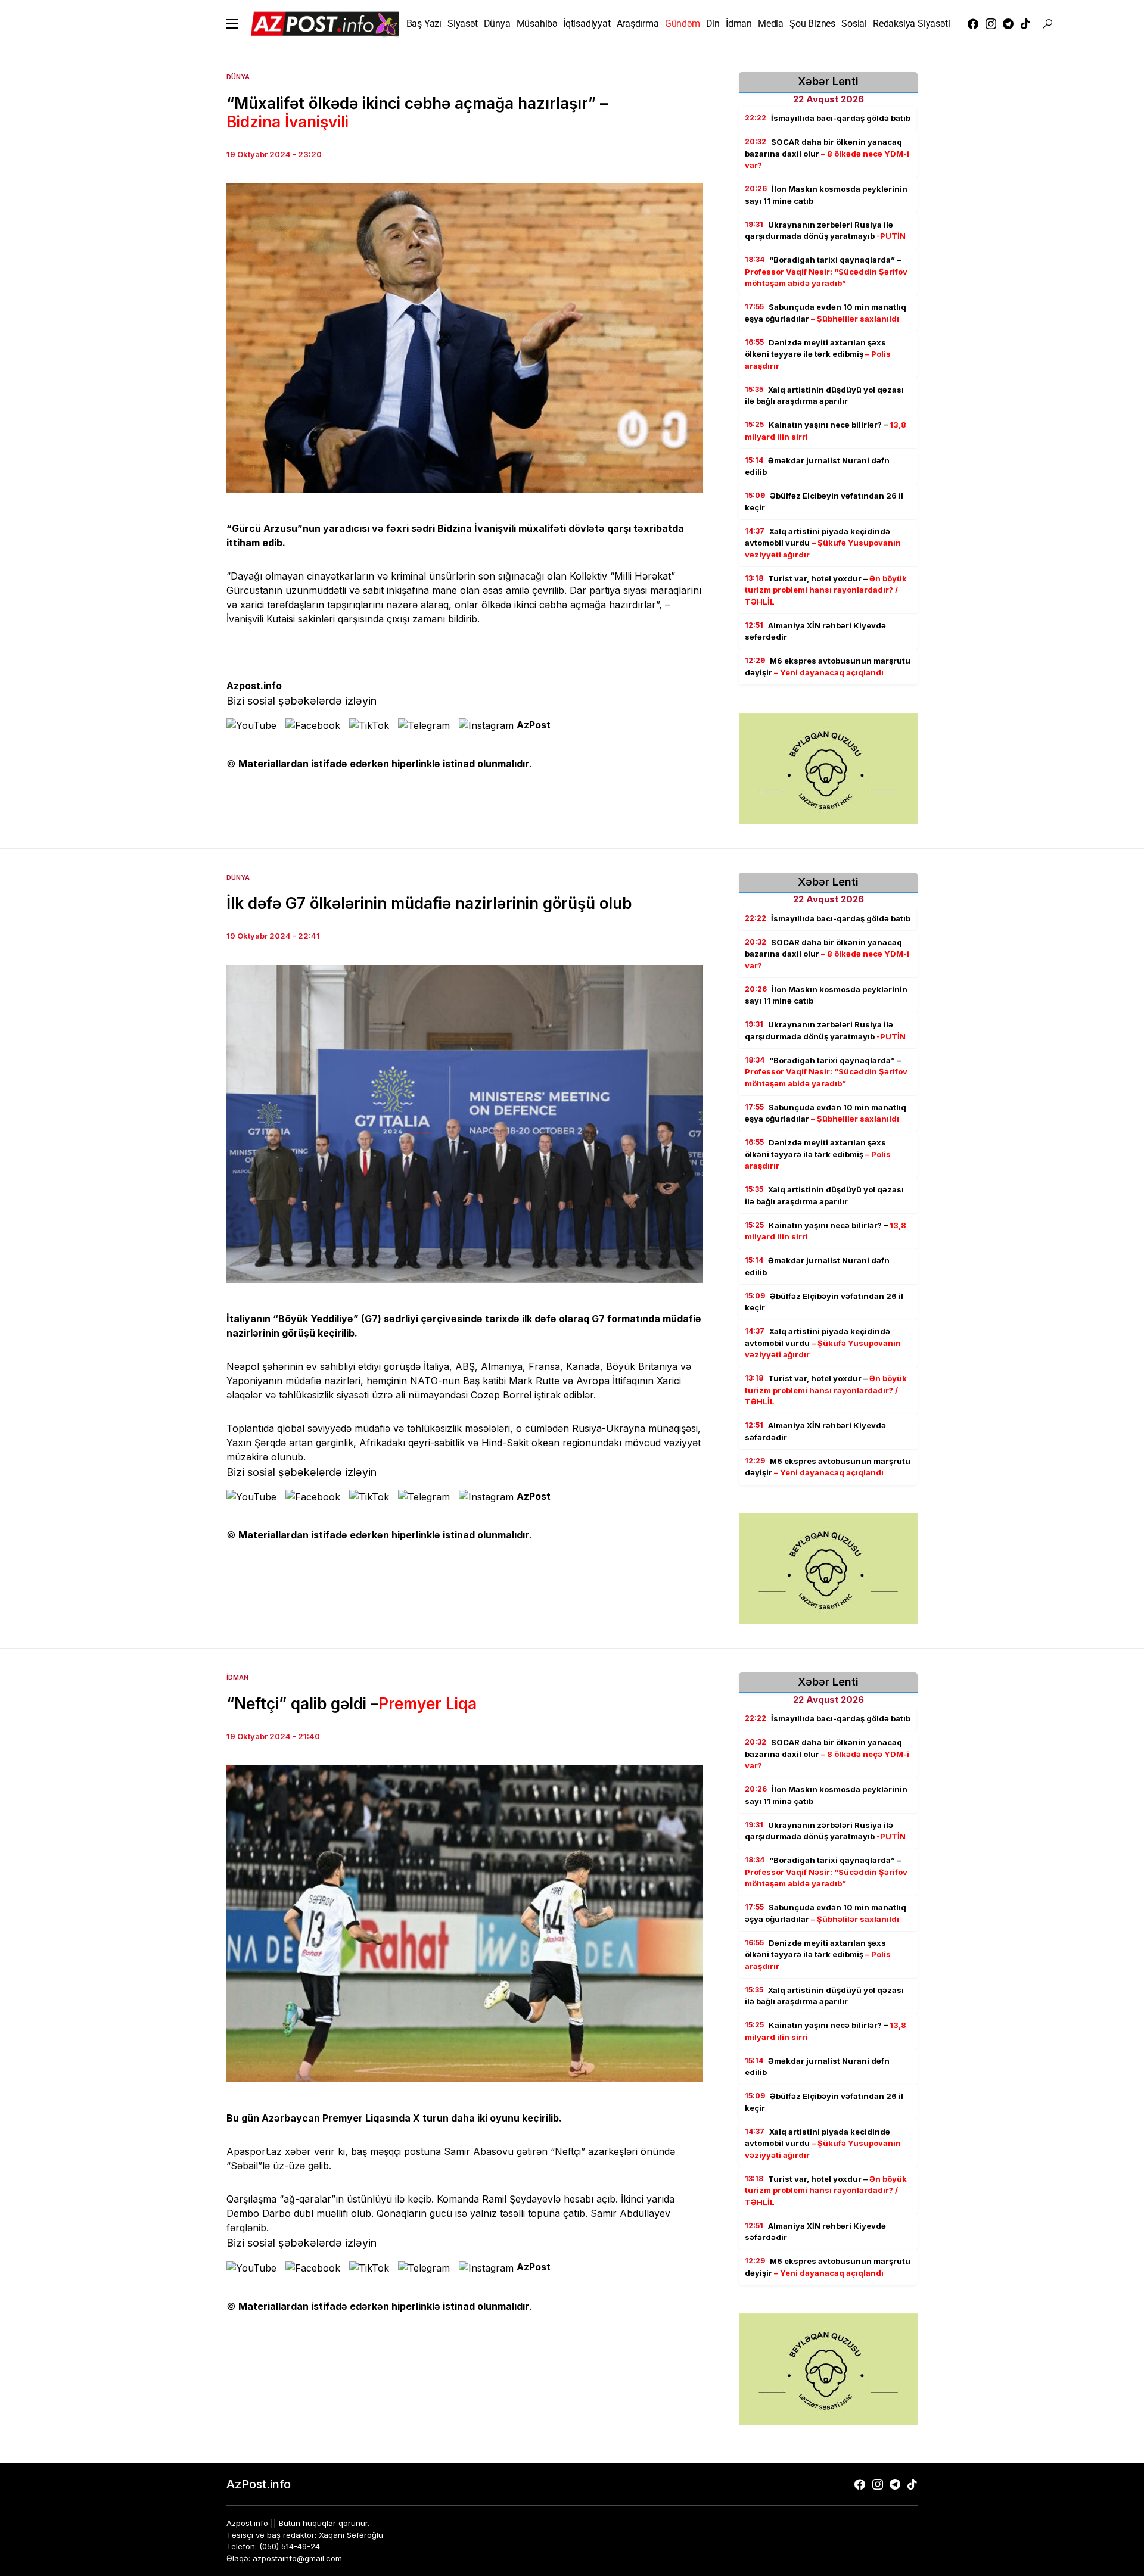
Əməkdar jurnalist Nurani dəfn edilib (817, 466)
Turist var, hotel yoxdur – (826, 590)
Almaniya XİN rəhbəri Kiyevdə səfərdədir (815, 631)
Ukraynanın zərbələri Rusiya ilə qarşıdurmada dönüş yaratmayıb (825, 230)
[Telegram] (1008, 24)
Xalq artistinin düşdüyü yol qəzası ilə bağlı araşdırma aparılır (824, 395)
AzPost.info (259, 2484)
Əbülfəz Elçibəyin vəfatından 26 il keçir (824, 502)
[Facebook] (973, 24)
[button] (232, 24)
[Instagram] (991, 24)
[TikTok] (1025, 24)
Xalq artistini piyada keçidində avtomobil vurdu (823, 543)
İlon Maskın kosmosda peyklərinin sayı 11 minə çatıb (826, 195)
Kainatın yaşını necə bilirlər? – (826, 431)
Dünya (238, 77)
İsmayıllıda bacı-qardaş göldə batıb (828, 118)
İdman (237, 1677)
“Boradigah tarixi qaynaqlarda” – (826, 271)
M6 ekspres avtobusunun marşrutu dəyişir (828, 666)
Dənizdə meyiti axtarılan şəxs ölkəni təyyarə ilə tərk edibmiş (818, 354)
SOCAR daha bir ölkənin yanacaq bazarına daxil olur (827, 153)
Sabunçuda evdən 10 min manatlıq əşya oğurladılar (826, 313)
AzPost (534, 725)
